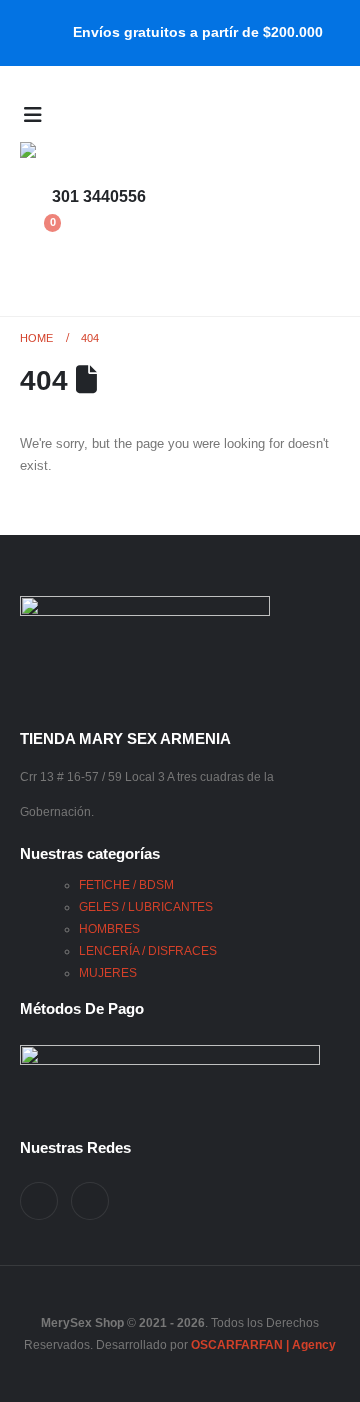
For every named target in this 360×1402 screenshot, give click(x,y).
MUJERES (108, 972)
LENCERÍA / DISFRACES (148, 950)
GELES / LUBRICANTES (146, 906)
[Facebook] (39, 1201)
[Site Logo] (60, 158)
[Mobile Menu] (33, 115)
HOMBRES (109, 928)
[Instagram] (90, 1201)
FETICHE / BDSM (126, 884)
